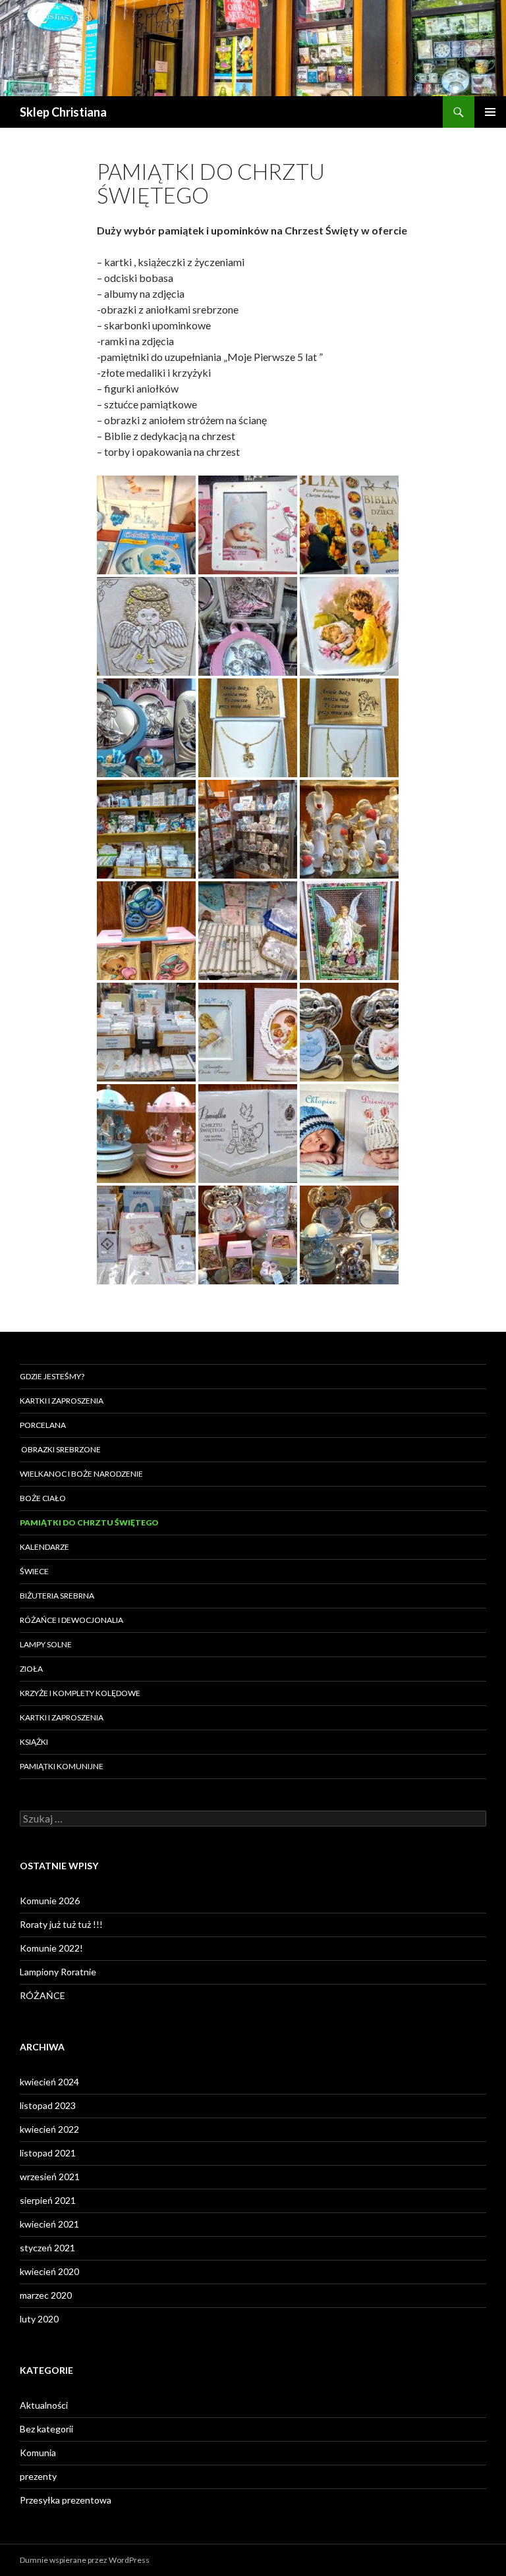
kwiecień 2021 (49, 2224)
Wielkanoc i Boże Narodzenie (81, 1474)
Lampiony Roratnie (58, 1972)
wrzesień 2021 (50, 2177)
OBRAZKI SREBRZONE (60, 1449)
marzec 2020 (46, 2295)
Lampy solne (46, 1644)
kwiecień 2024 (49, 2082)
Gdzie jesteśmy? (52, 1376)
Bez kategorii (46, 2429)
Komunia (38, 2453)
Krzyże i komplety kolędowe (80, 1693)
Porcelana (43, 1425)
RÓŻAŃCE (42, 1995)
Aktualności (44, 2405)
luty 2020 (39, 2319)
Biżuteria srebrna (57, 1596)
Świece (34, 1571)
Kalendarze (44, 1547)
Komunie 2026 (50, 1901)
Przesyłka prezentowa (66, 2500)
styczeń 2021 (47, 2248)
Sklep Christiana (63, 112)
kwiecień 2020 (49, 2271)
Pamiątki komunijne (62, 1766)
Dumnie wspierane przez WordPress (85, 2560)
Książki (34, 1742)
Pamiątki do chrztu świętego (89, 1522)
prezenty (38, 2476)
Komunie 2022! (51, 1948)
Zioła (31, 1669)
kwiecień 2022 (49, 2129)
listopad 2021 (48, 2153)
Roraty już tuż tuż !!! (61, 1924)
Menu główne (490, 112)
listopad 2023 (48, 2105)
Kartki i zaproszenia (62, 1401)
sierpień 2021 (48, 2200)
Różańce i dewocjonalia (71, 1620)
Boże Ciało (43, 1498)
